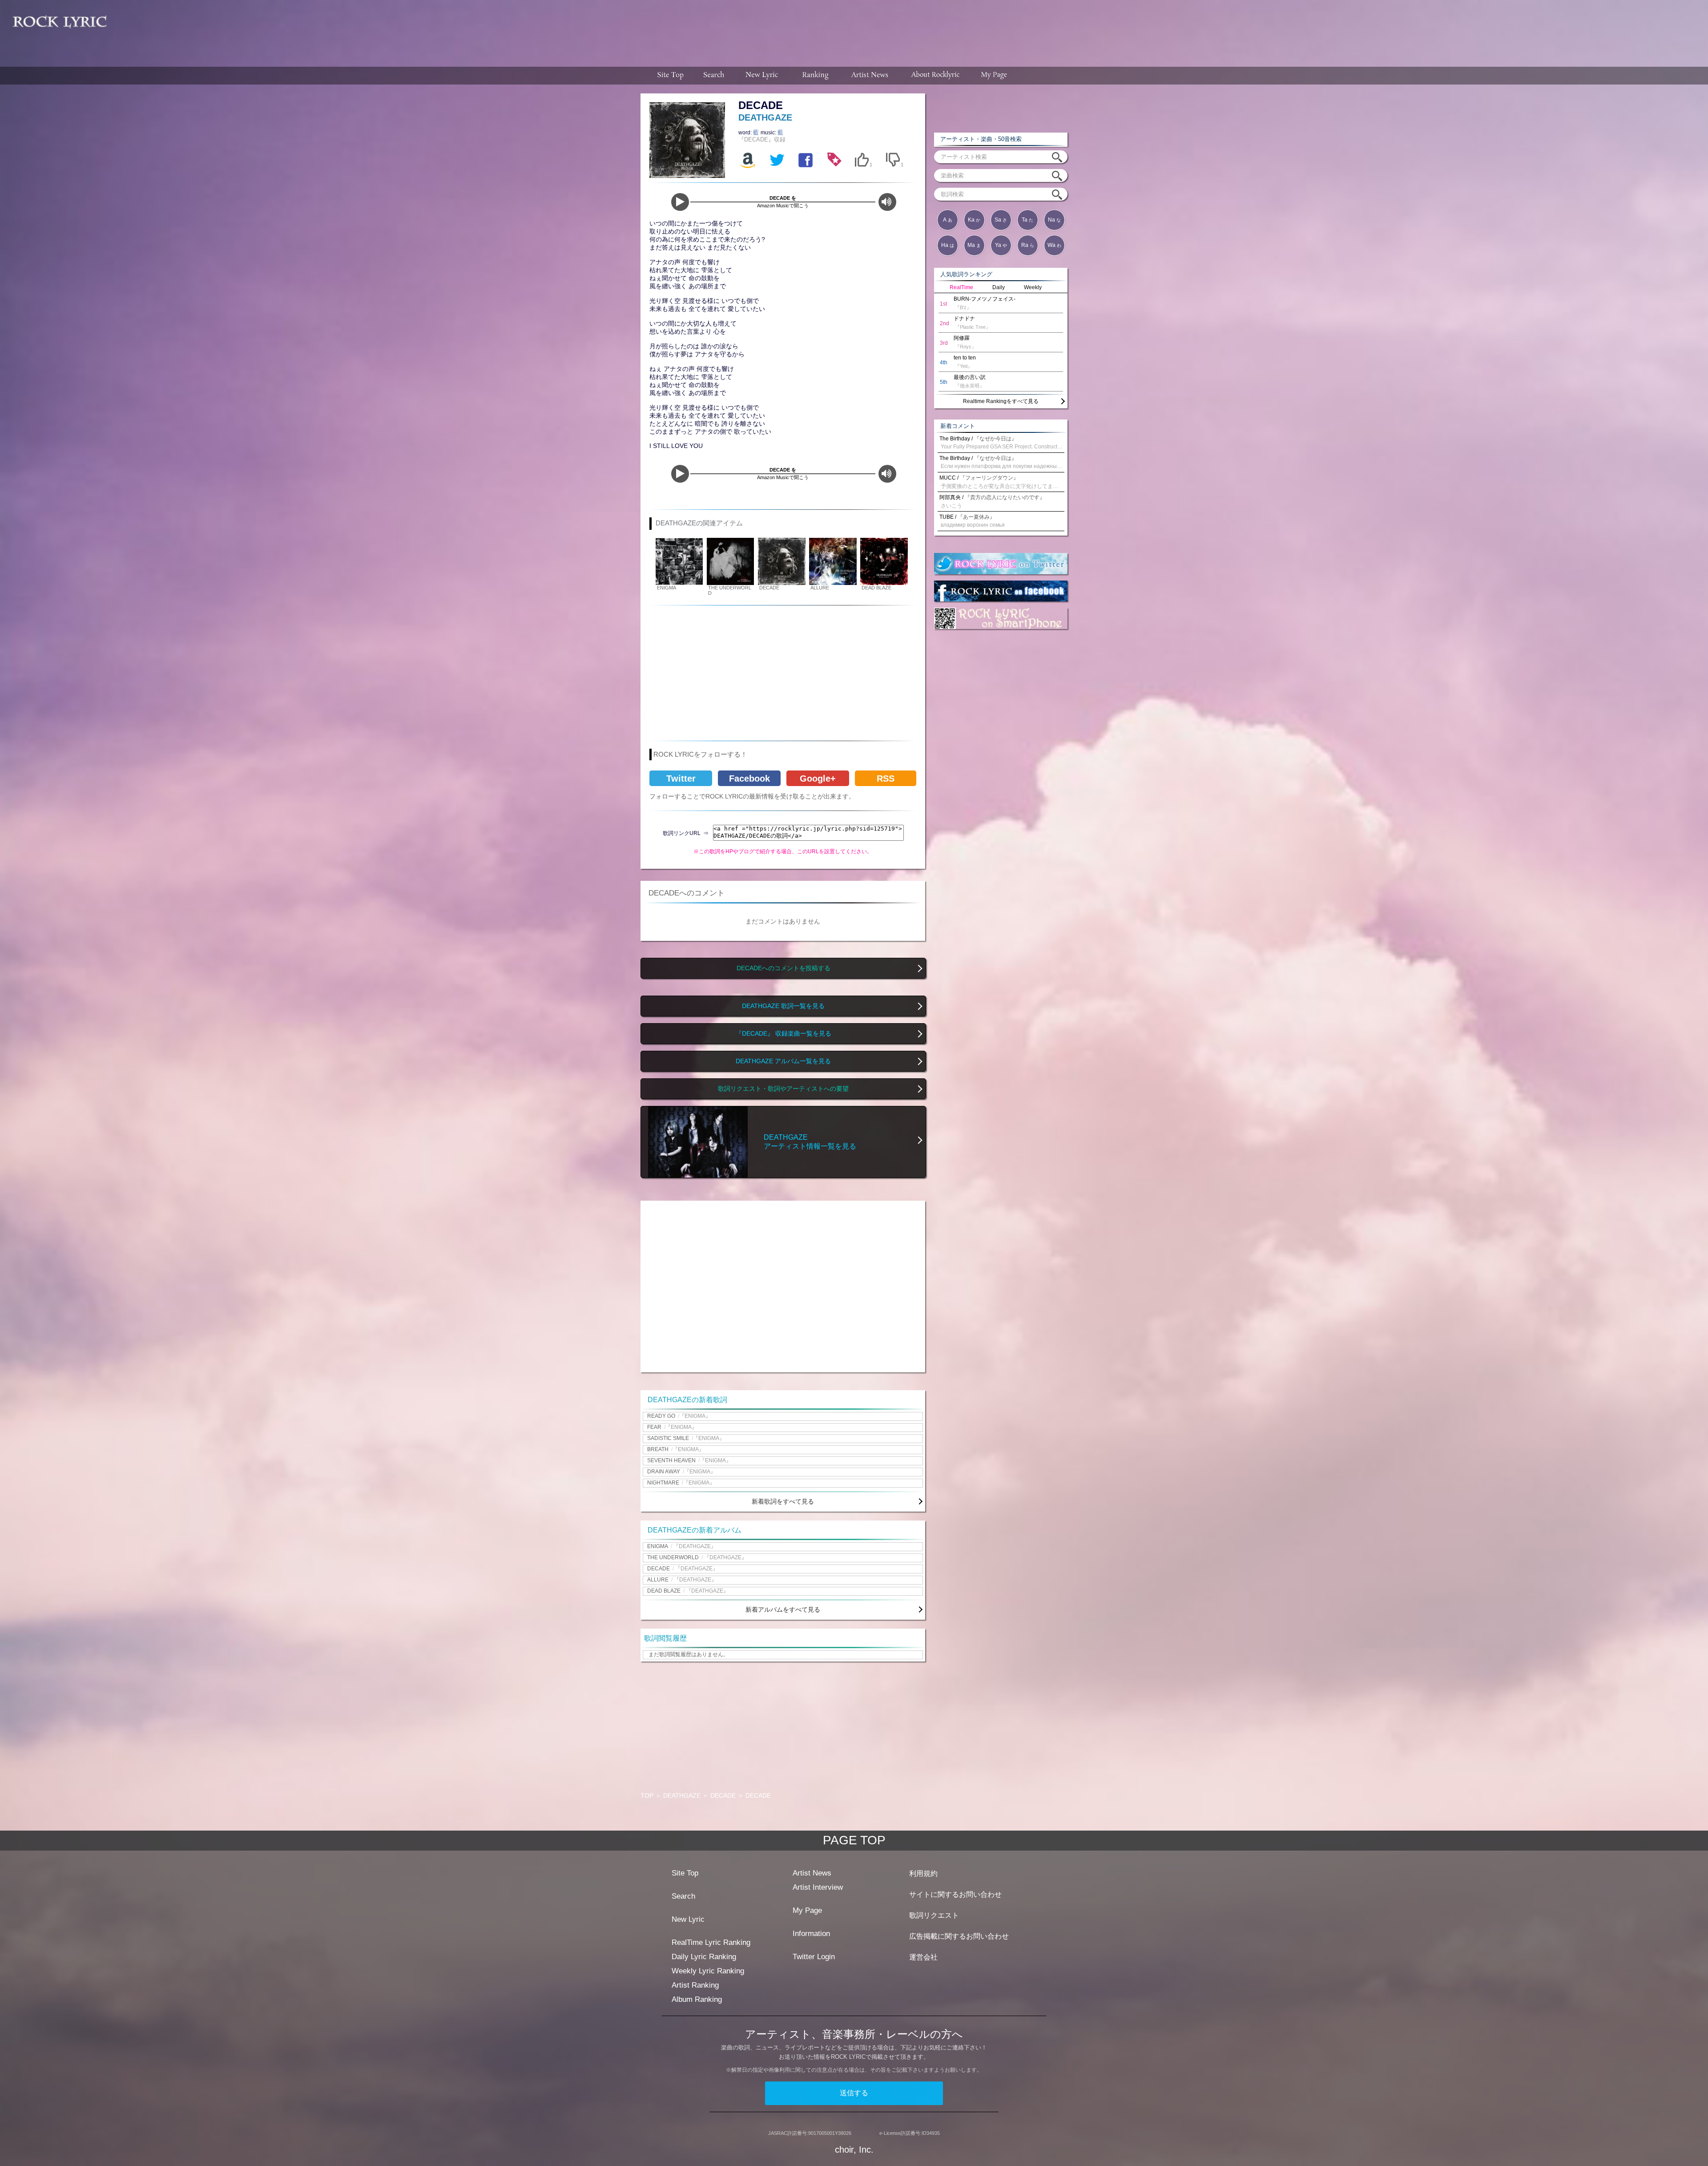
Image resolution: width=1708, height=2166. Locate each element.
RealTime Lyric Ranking (711, 1942)
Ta (1027, 220)
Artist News (812, 1873)
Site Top (685, 1873)
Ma (974, 245)
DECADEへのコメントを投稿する (784, 968)
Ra (1028, 245)
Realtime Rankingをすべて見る (1001, 401)
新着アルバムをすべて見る (783, 1609)
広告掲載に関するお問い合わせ (959, 1936)
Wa (1054, 245)
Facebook (749, 778)
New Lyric (688, 1919)
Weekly (1033, 287)
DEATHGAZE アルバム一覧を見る (783, 1061)
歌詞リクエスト (934, 1915)
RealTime (961, 287)
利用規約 (923, 1874)
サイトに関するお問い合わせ (955, 1894)
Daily (999, 287)
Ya (1001, 245)
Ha (948, 245)
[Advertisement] (911, 29)
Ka (974, 220)
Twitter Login (814, 1957)
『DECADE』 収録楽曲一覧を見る (784, 1034)
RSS (886, 778)
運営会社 (923, 1957)
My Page (807, 1910)
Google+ (818, 778)
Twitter (681, 778)
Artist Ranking (695, 1985)
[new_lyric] (762, 76)
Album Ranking (697, 1999)
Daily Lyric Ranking (704, 1957)
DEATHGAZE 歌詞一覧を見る (783, 1006)
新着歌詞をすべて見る (783, 1501)
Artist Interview (818, 1887)
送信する (854, 2093)
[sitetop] (669, 76)
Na (1054, 220)
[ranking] (815, 76)
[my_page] (994, 76)
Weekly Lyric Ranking (708, 1971)
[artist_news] (870, 76)
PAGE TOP (854, 1840)
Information (811, 1934)
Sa (1001, 220)
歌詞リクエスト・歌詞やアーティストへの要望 (783, 1089)
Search (683, 1896)
